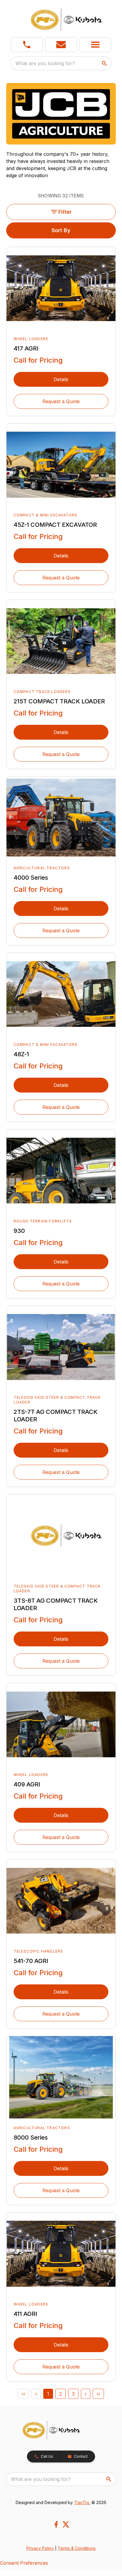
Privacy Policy (40, 2548)
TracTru (82, 2502)
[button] (27, 45)
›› (98, 2394)
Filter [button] (65, 212)
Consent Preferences (24, 2563)
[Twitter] (66, 2524)
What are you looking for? (45, 63)
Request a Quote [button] (61, 401)
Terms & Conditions (77, 2548)
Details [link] (61, 379)
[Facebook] (56, 2524)
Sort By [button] (61, 230)
